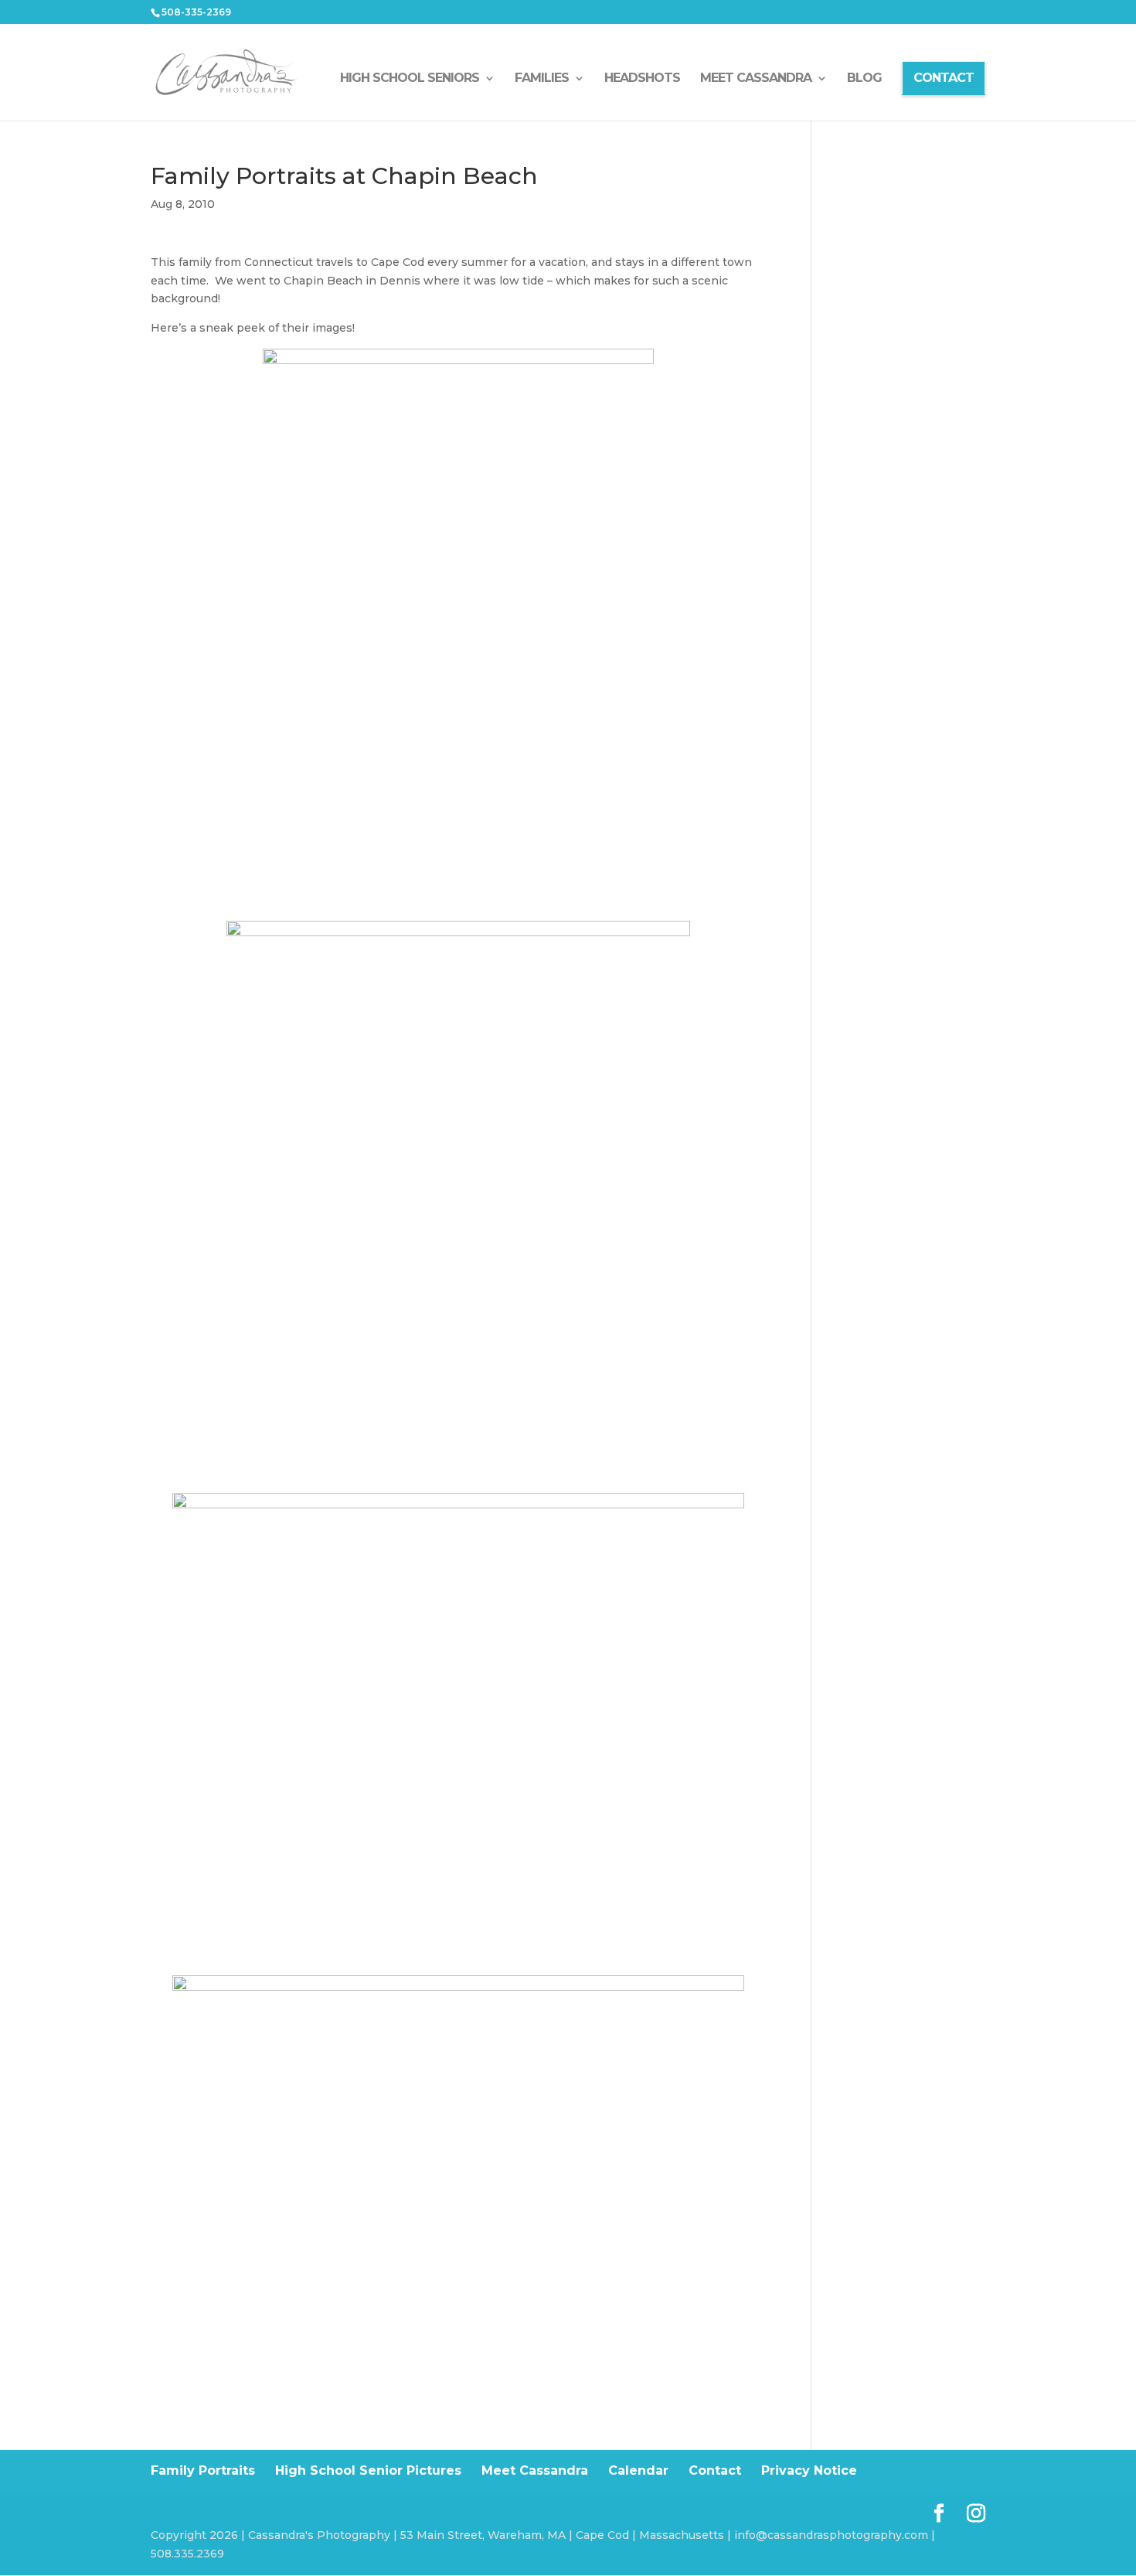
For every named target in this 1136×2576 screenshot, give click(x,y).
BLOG (864, 79)
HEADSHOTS (642, 79)
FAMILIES (542, 79)
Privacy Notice (809, 2470)
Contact (715, 2470)
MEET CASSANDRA (756, 79)
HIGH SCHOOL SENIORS (410, 79)
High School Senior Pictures (368, 2470)
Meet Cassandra (535, 2470)
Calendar (638, 2470)
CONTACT (944, 78)
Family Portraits (203, 2470)
